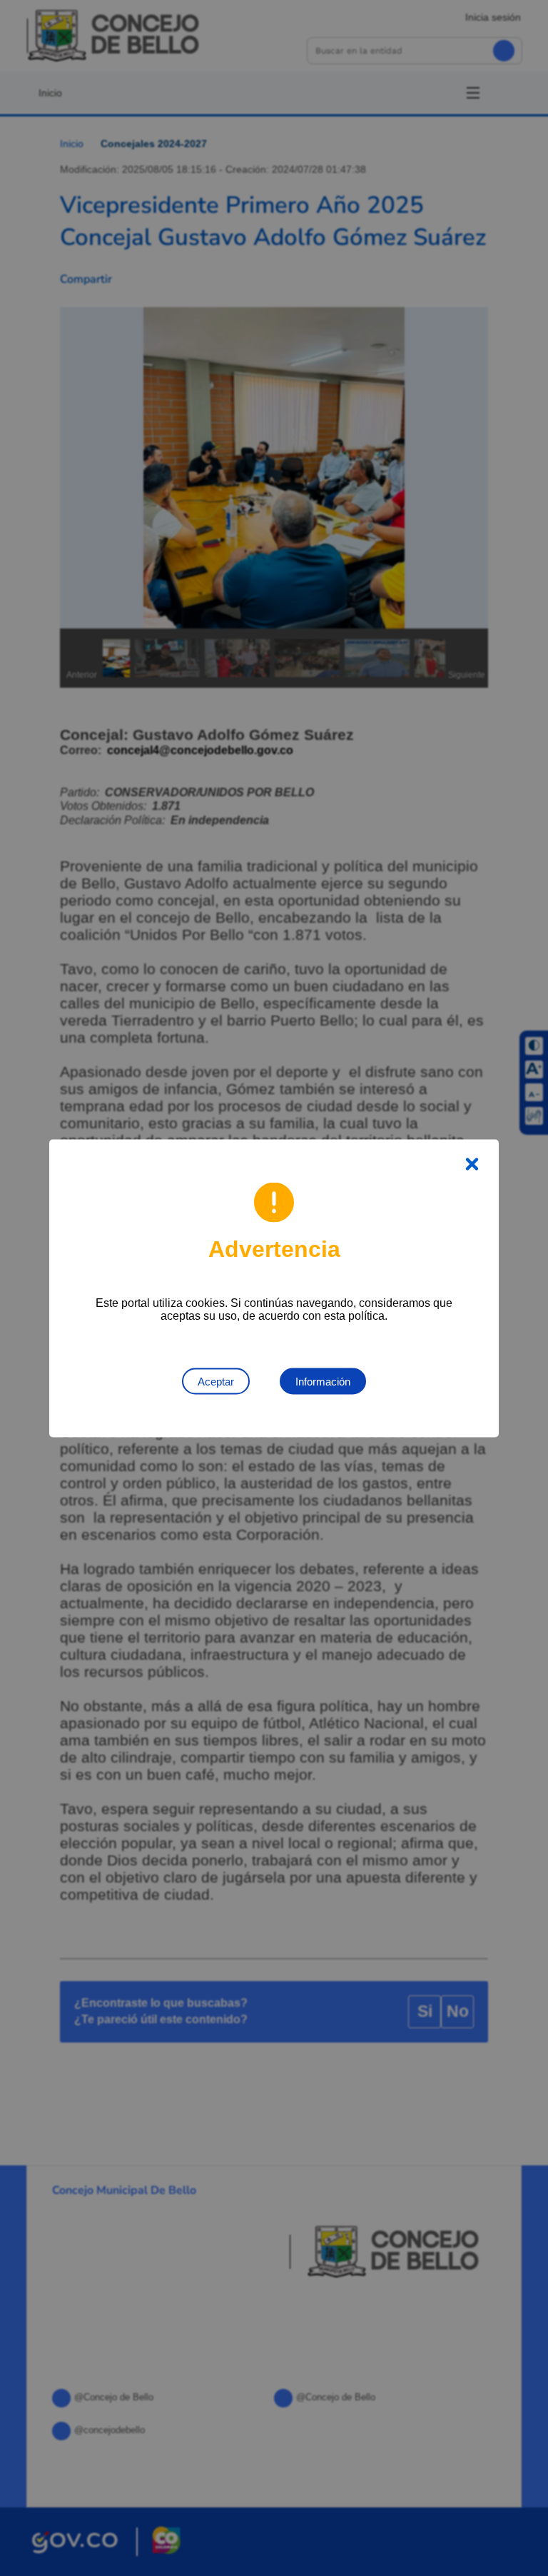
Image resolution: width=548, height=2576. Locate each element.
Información (323, 1381)
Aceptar (216, 1381)
